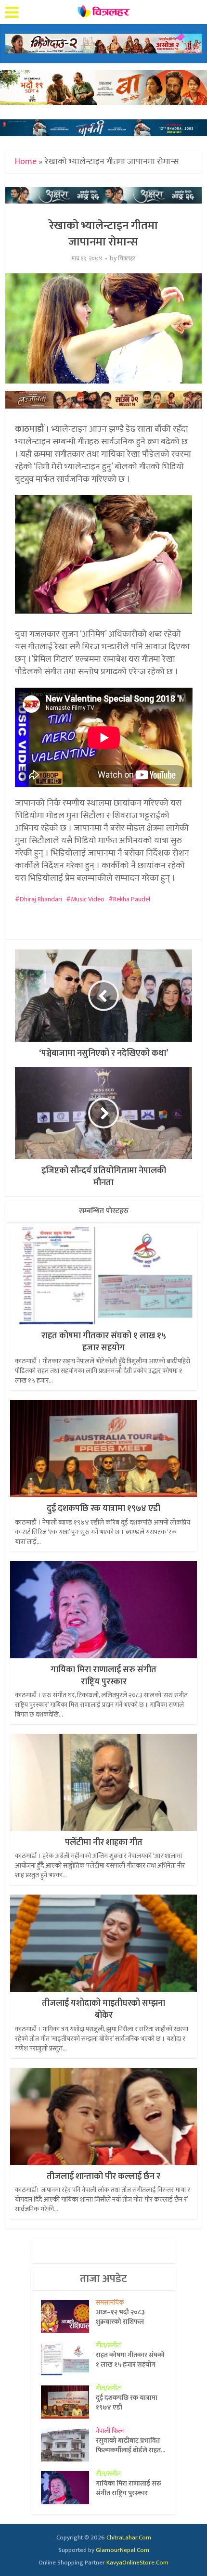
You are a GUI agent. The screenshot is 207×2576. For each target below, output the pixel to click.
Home (26, 162)
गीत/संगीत (108, 2345)
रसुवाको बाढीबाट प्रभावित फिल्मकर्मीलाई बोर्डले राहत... (130, 2445)
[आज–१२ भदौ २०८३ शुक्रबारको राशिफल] (68, 2316)
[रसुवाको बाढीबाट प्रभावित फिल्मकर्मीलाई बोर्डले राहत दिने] (68, 2445)
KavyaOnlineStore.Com (137, 2563)
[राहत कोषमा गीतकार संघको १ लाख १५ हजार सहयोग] (68, 2359)
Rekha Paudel (132, 899)
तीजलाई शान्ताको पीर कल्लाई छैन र (103, 2177)
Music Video (88, 899)
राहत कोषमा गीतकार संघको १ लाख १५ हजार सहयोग (104, 1342)
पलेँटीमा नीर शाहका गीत (104, 1843)
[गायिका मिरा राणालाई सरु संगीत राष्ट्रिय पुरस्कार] (68, 2488)
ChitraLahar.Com (129, 2538)
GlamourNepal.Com (123, 2550)
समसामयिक (110, 2302)
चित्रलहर (127, 259)
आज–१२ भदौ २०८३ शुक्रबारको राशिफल (120, 2317)
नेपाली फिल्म (110, 2431)
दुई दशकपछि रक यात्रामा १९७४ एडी (103, 1509)
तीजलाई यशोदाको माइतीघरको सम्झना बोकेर (103, 2009)
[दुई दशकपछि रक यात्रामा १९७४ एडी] (68, 2402)
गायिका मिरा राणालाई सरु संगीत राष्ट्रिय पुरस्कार (103, 1676)
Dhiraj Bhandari (41, 899)
